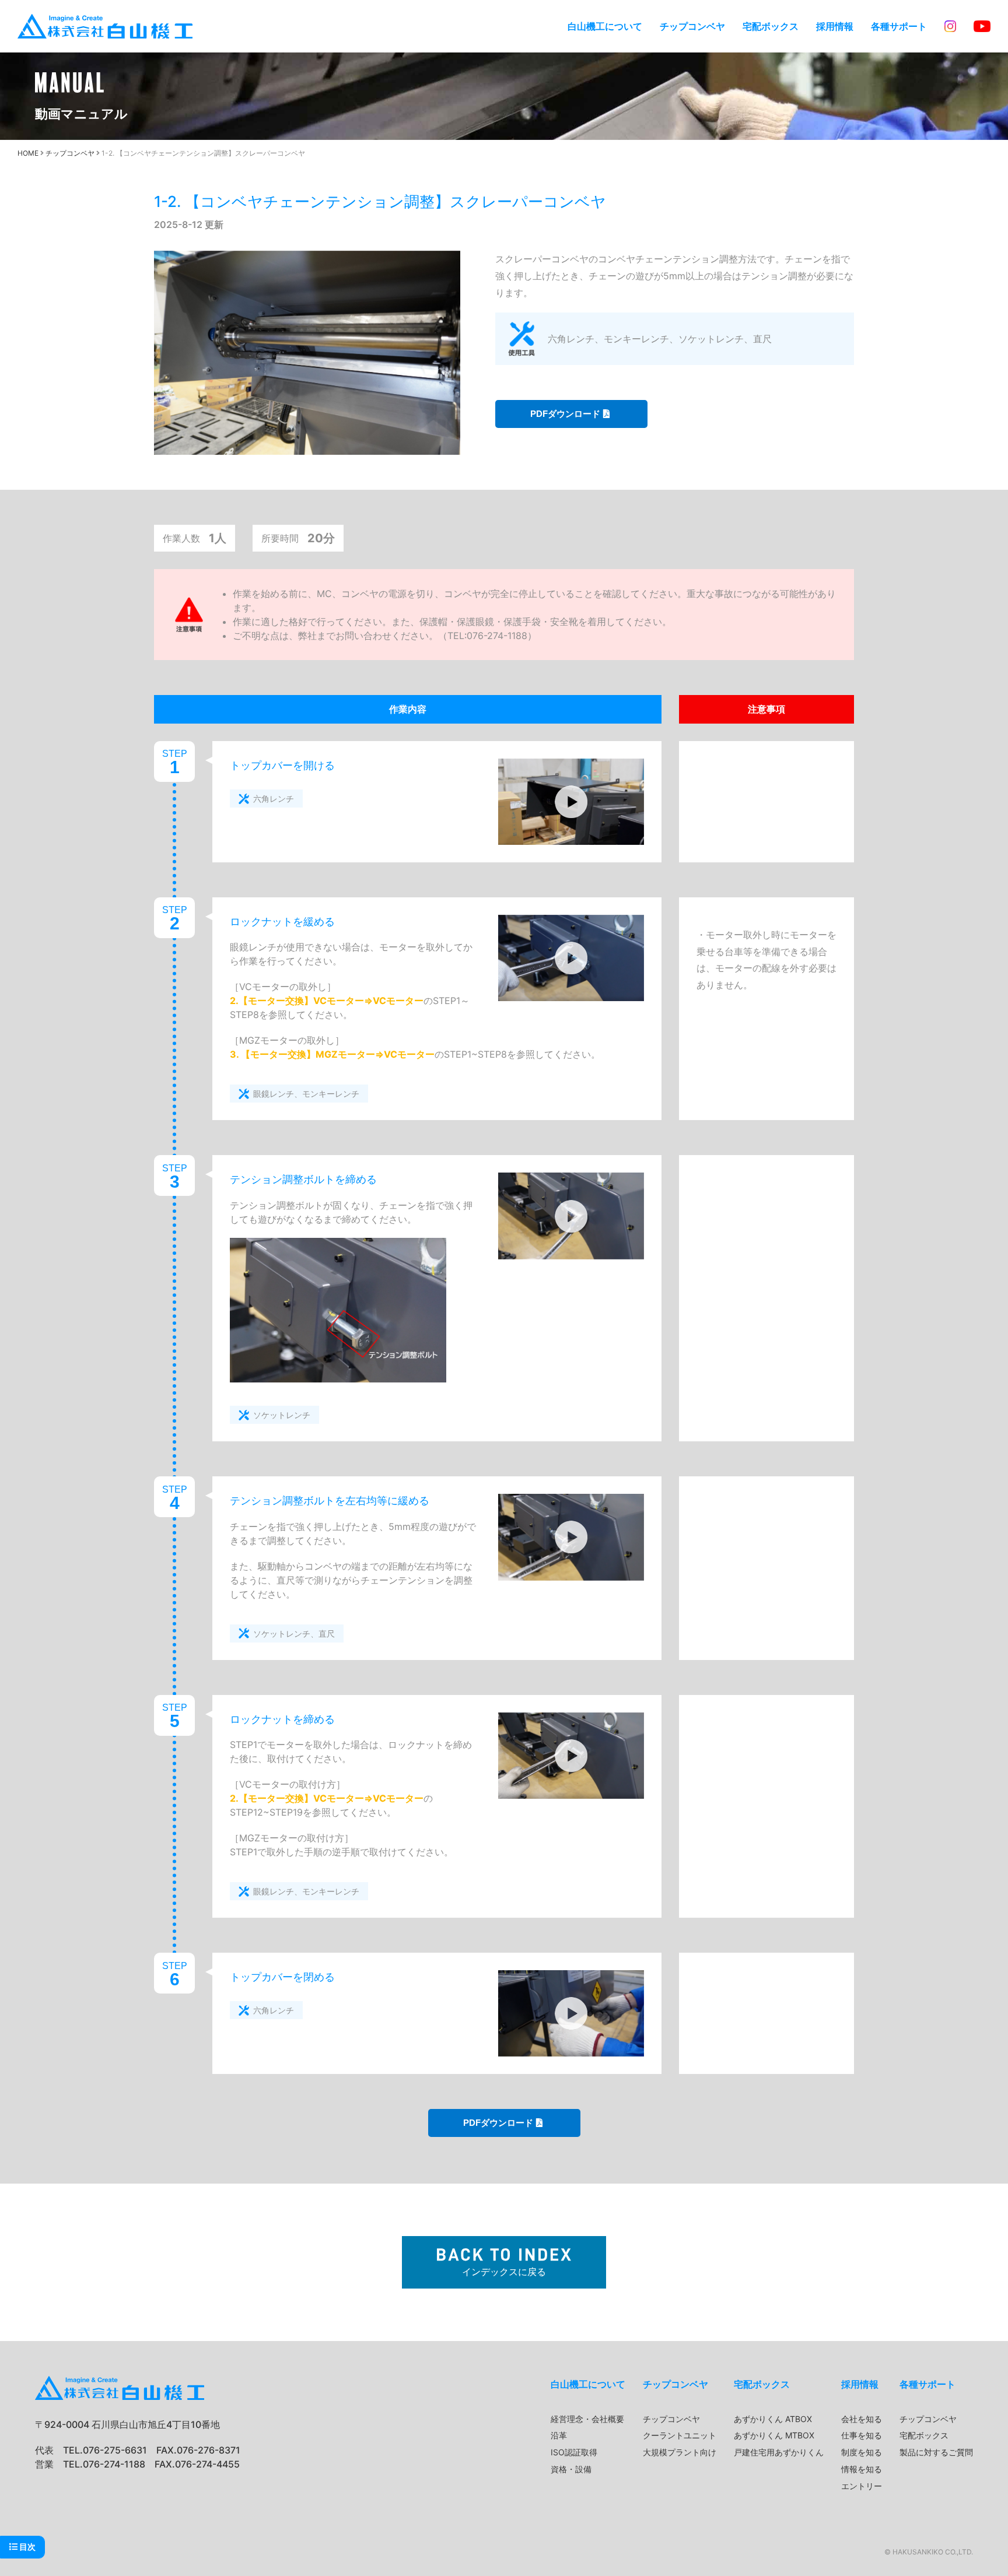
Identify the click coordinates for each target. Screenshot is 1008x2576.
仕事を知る (862, 2435)
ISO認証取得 (574, 2452)
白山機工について (605, 26)
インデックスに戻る (504, 2272)
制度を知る (862, 2452)
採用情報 (835, 26)
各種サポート (899, 26)
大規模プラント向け (680, 2452)
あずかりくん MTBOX (774, 2435)
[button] (571, 802)
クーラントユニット (680, 2435)
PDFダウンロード (565, 414)
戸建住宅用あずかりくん (779, 2452)
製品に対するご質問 (936, 2452)
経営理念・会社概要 (587, 2419)
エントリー (862, 2486)
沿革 (559, 2435)
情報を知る (862, 2469)
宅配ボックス (771, 26)
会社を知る (862, 2419)
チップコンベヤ (692, 26)
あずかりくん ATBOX (773, 2419)
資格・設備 (571, 2469)
